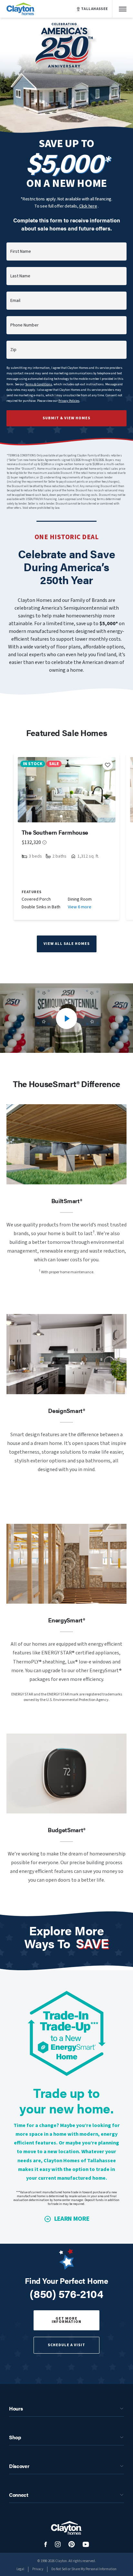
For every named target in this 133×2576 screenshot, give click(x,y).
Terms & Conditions (39, 384)
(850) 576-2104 (66, 2293)
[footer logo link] (66, 2528)
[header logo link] (21, 9)
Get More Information (66, 2320)
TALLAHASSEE (95, 9)
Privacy (38, 2569)
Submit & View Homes (66, 418)
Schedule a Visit (66, 2345)
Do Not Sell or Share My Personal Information (84, 2569)
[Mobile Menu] (123, 9)
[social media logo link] (46, 2544)
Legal (20, 2569)
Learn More (72, 2219)
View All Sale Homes (67, 944)
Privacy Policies (69, 401)
